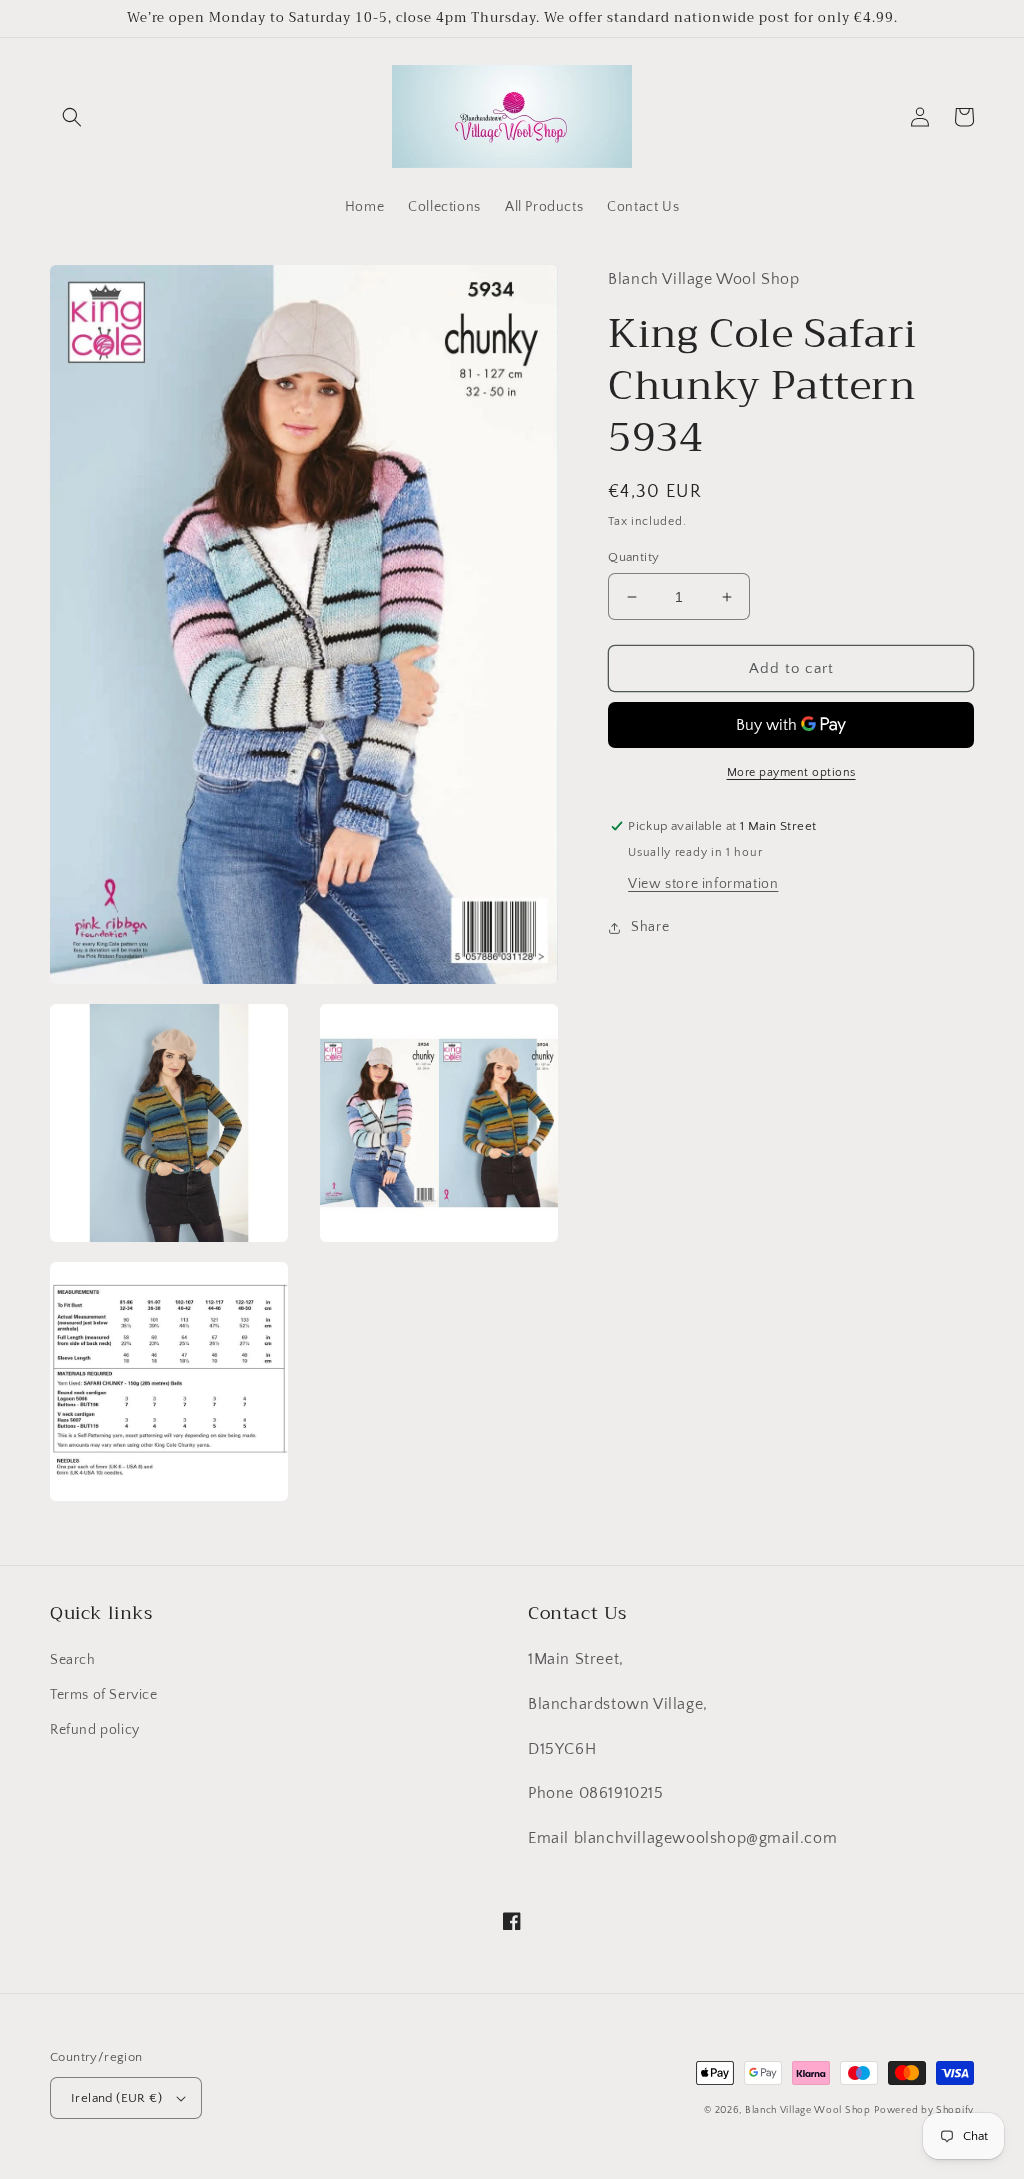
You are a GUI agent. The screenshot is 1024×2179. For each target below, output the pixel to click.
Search (73, 1660)
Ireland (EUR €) (116, 2098)
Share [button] (650, 927)
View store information (703, 884)
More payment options (791, 772)
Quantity (633, 557)
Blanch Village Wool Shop (808, 2110)
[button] (72, 117)
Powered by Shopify (924, 2110)
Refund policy (95, 1730)
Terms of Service (104, 1695)
